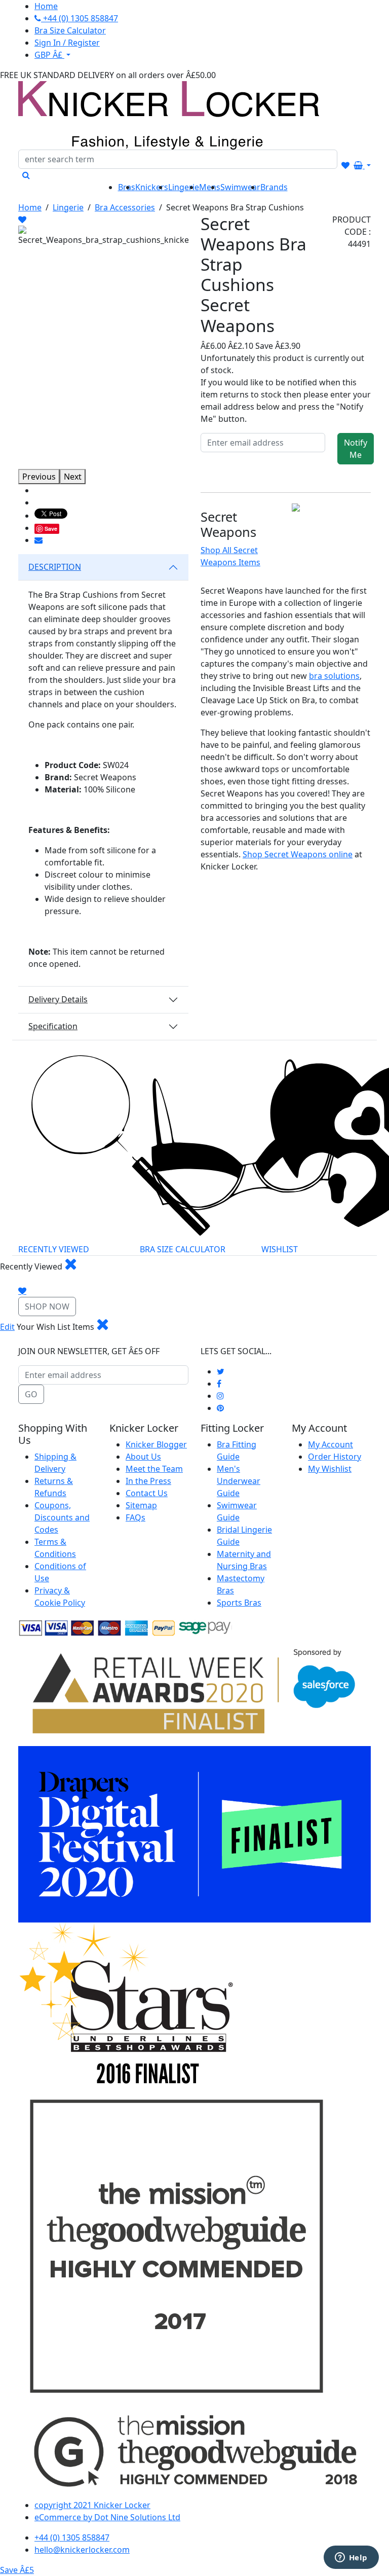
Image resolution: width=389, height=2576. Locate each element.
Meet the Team (154, 1469)
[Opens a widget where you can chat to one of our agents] (351, 2558)
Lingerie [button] (184, 187)
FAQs (135, 1517)
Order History (335, 1457)
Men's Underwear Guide (239, 1481)
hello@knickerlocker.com (82, 2550)
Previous (39, 477)
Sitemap (141, 1505)
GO (31, 1394)
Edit (7, 1327)
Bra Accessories (125, 207)
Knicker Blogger (156, 1444)
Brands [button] (274, 187)
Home (30, 207)
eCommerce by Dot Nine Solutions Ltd (107, 2517)
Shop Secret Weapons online (298, 854)
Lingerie (68, 207)
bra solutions (334, 676)
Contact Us (147, 1493)
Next (73, 477)
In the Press (148, 1481)
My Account (330, 1444)
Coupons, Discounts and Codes (62, 1517)
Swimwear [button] (240, 187)
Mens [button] (210, 187)
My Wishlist (330, 1469)
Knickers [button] (152, 187)
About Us (143, 1457)
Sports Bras (239, 1603)
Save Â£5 (17, 2570)
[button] (22, 220)
